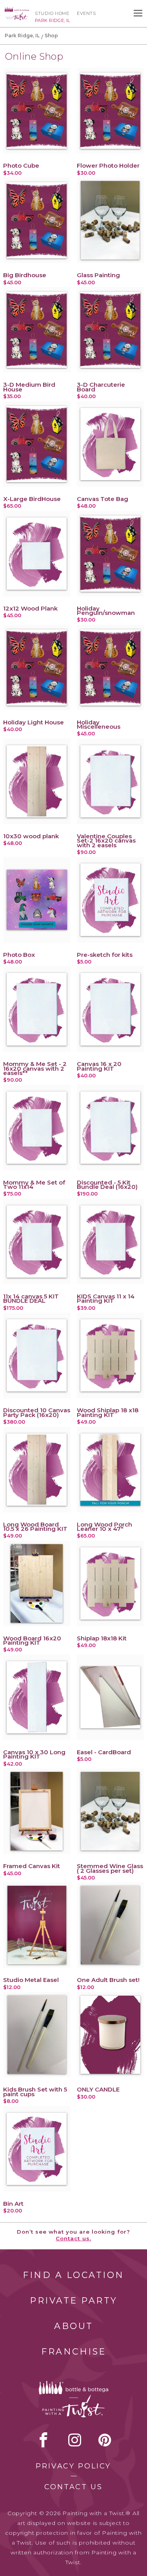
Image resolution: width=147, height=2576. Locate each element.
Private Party (74, 2301)
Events (86, 13)
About (74, 2326)
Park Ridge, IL (22, 36)
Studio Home (52, 13)
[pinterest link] (105, 2440)
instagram (75, 2440)
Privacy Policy (73, 2466)
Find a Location (73, 2275)
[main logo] (17, 11)
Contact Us (73, 2487)
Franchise (74, 2352)
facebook (44, 2440)
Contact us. (73, 2238)
